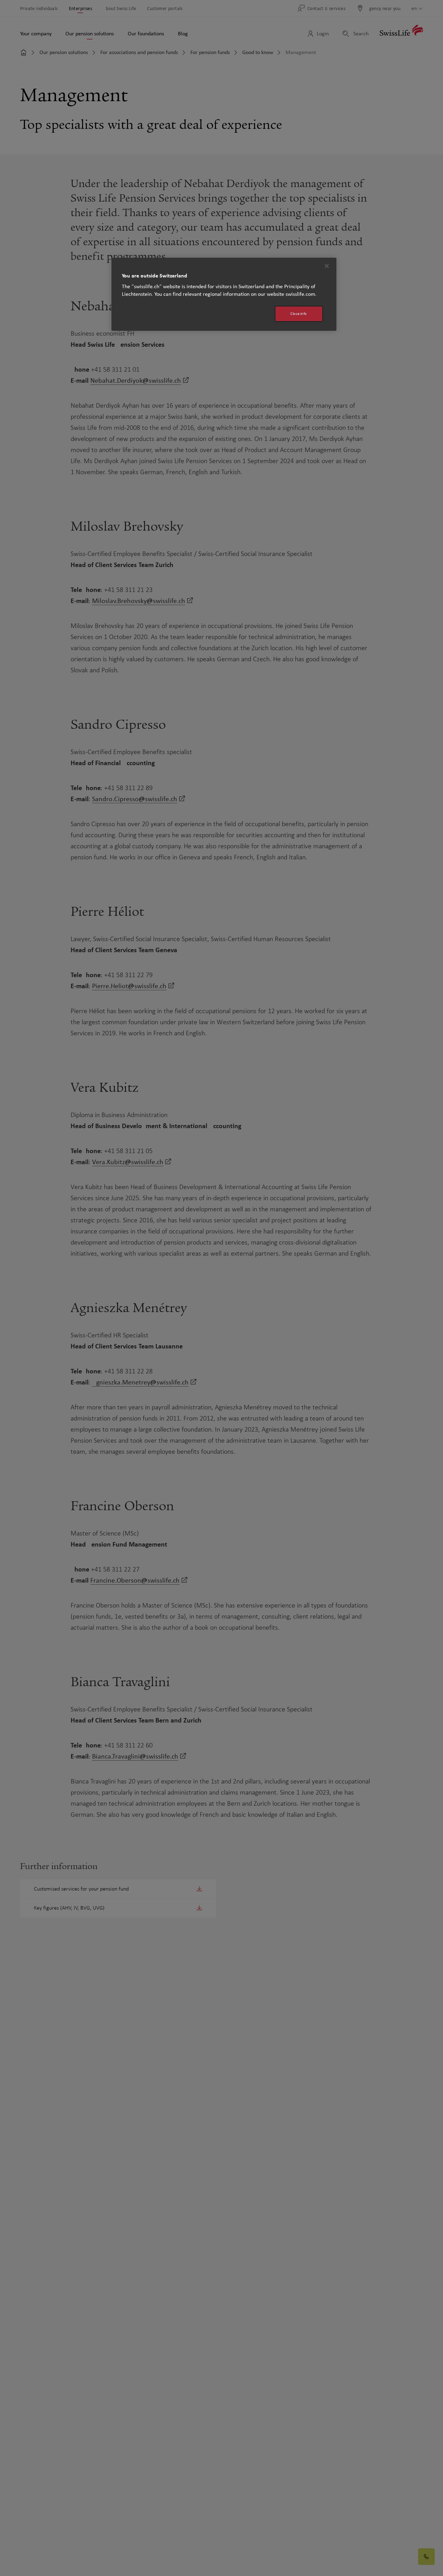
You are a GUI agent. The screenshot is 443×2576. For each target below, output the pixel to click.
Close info (299, 314)
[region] (224, 294)
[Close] (327, 266)
